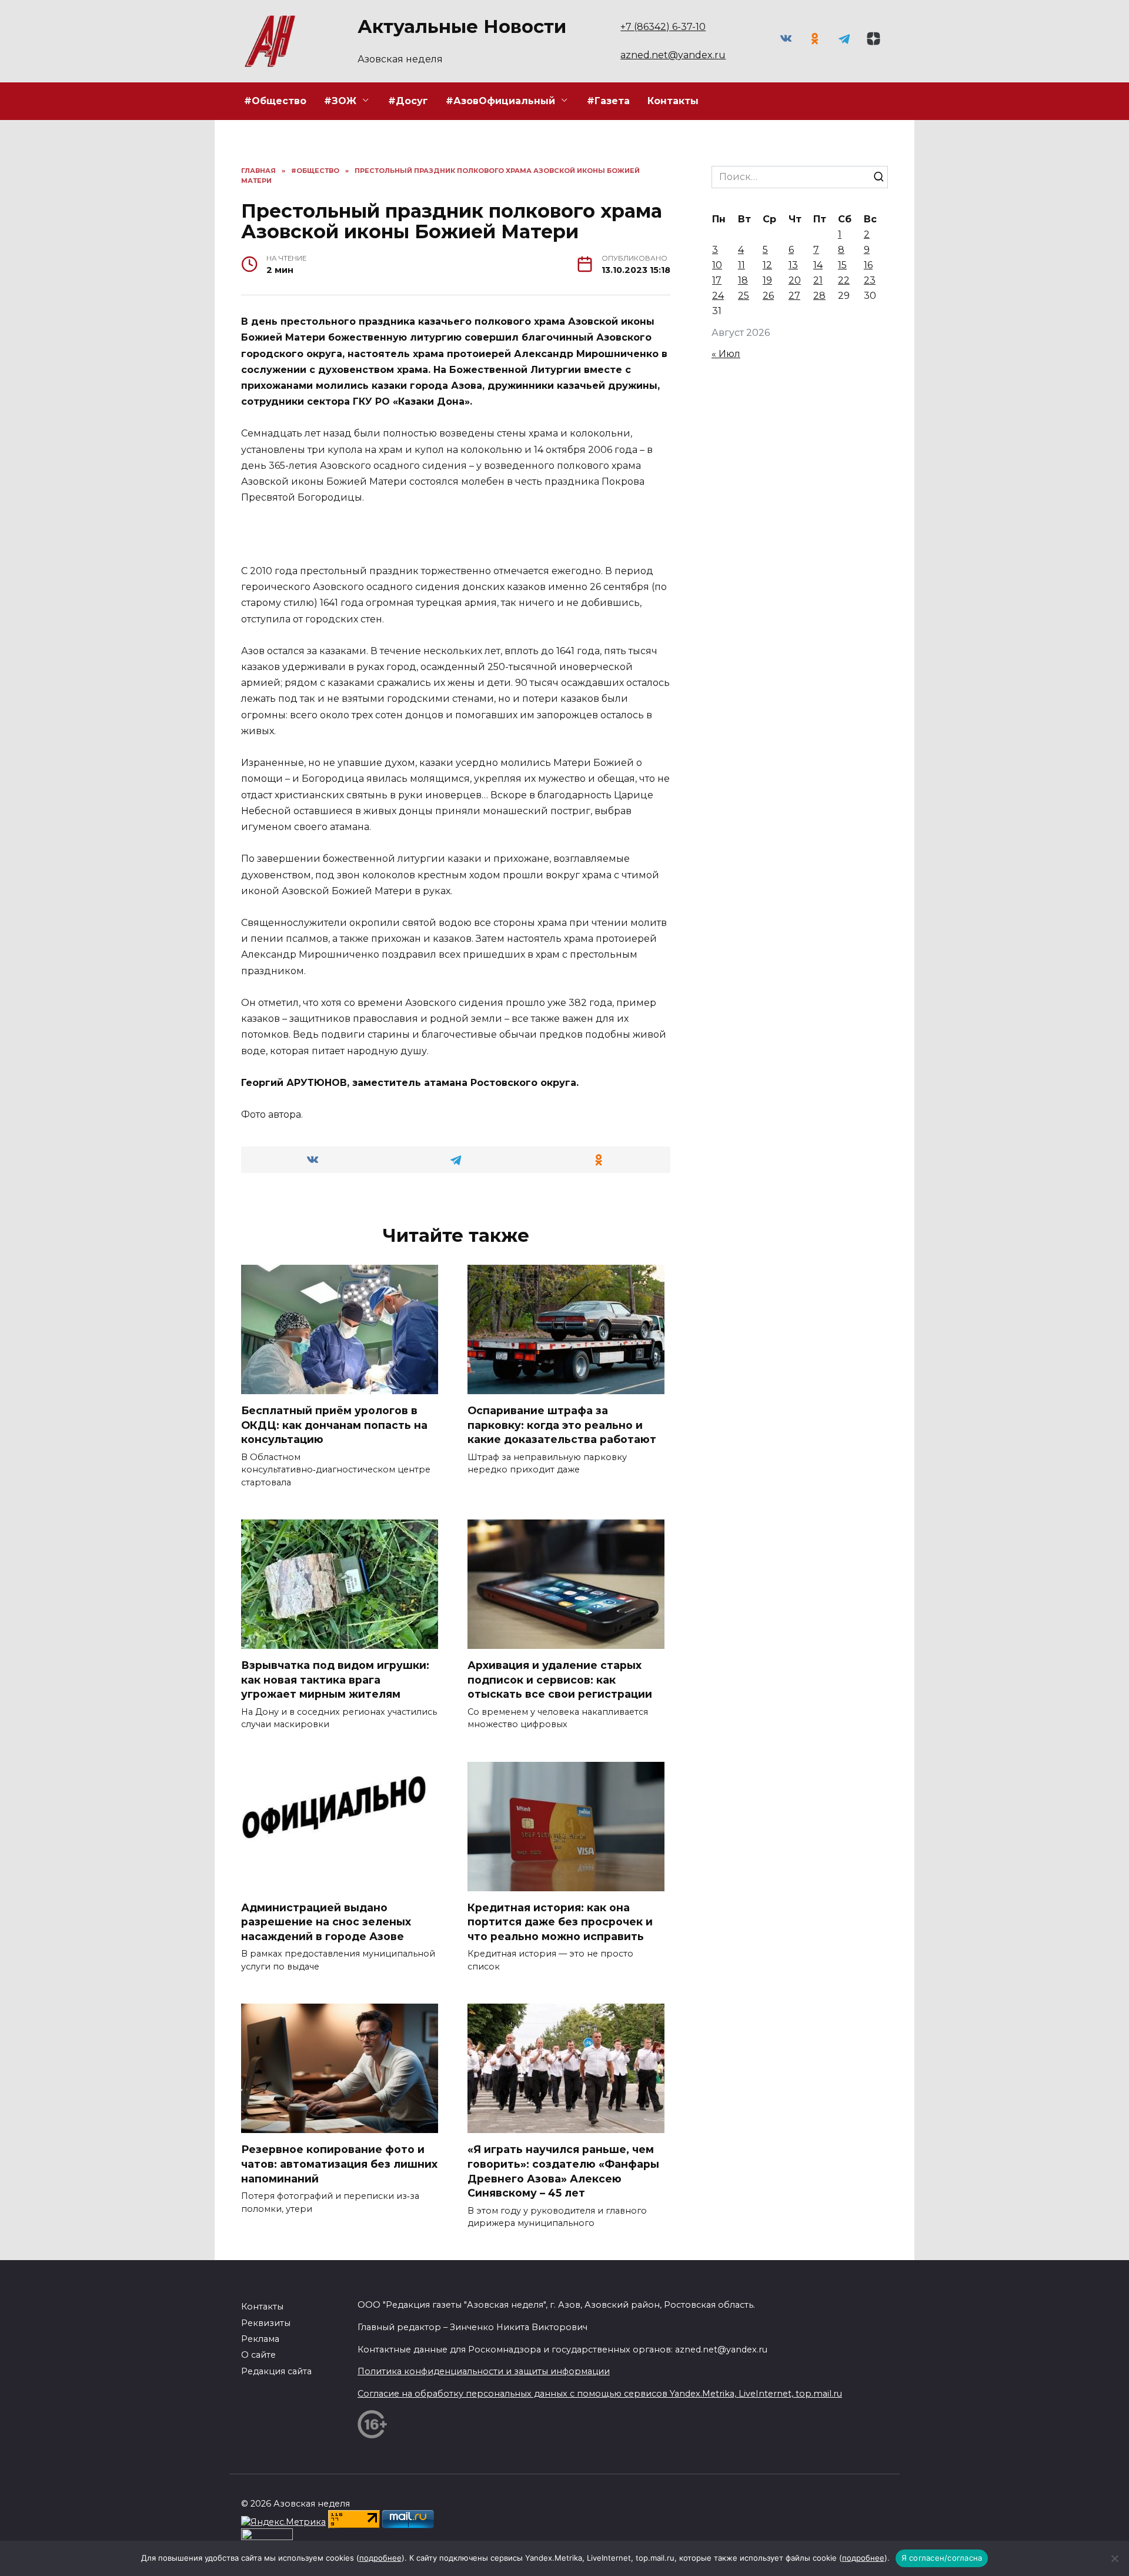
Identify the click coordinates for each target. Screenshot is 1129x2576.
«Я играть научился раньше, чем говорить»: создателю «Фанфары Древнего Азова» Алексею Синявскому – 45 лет (563, 2171)
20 (795, 280)
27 (794, 296)
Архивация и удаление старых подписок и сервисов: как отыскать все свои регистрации (560, 1679)
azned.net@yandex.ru (673, 55)
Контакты (673, 101)
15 (842, 265)
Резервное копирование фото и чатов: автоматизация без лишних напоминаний (339, 2164)
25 (744, 296)
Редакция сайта (276, 2371)
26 (768, 296)
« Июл (726, 354)
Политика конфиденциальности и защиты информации (484, 2371)
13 (793, 265)
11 (741, 265)
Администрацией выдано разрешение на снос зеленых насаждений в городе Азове (326, 1922)
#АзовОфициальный (500, 101)
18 (743, 280)
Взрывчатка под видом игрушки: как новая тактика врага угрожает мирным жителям (335, 1679)
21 (818, 280)
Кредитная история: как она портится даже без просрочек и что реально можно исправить (560, 1922)
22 (844, 280)
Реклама (260, 2339)
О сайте (258, 2355)
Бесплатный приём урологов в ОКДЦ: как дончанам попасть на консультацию (334, 1425)
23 (870, 280)
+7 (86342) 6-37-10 (663, 27)
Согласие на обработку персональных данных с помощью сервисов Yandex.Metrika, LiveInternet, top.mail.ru (600, 2394)
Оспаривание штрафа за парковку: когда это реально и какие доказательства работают (562, 1425)
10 (717, 265)
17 (717, 280)
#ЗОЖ (340, 101)
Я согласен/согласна (942, 2558)
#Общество (275, 101)
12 (767, 265)
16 (868, 265)
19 (767, 280)
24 (718, 296)
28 (819, 296)
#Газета (608, 101)
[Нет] (1114, 2558)
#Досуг (408, 101)
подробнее (380, 2558)
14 (818, 265)
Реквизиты (266, 2323)
